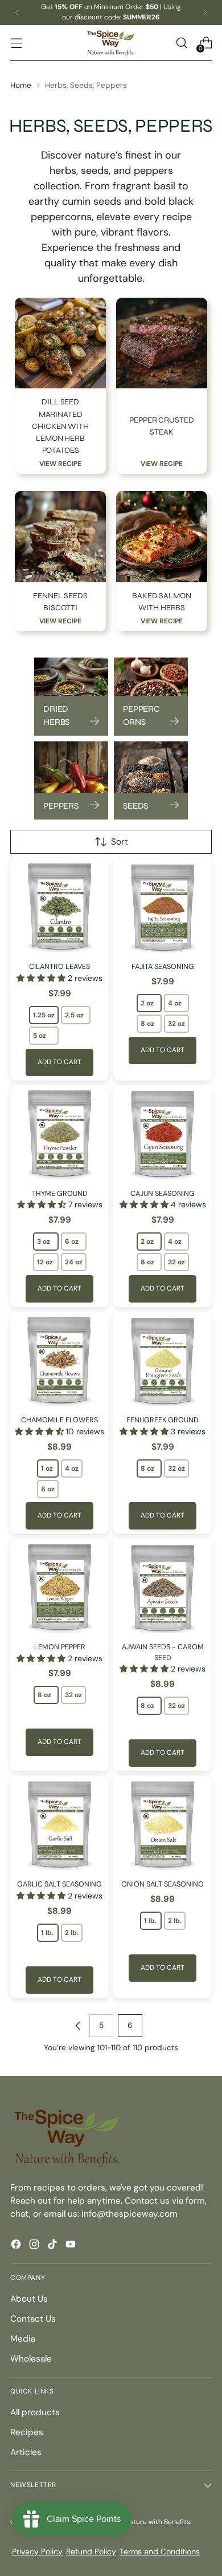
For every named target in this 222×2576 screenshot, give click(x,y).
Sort (120, 842)
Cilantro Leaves (59, 966)
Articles (26, 2452)
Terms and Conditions (160, 2551)
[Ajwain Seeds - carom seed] (163, 1588)
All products (35, 2412)
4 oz (175, 1003)
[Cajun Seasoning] (163, 1135)
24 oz (74, 1262)
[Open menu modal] (16, 43)
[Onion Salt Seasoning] (163, 1825)
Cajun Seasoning (163, 1193)
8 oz (147, 1024)
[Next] (205, 13)
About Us (29, 2299)
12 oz (45, 1262)
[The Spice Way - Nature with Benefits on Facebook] (17, 2246)
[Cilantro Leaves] (59, 908)
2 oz (147, 1003)
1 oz (47, 1468)
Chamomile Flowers (59, 1420)
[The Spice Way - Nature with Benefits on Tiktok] (54, 2246)
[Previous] (17, 13)
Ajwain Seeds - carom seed (163, 1652)
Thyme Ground (60, 1193)
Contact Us (33, 2319)
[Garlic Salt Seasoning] (59, 1825)
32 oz (176, 1024)
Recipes (27, 2432)
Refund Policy (91, 2551)
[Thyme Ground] (59, 1135)
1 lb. (47, 1933)
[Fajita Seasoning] (163, 908)
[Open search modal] (181, 43)
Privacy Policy (37, 2551)
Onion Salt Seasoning (163, 1884)
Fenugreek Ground (163, 1420)
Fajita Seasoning (163, 966)
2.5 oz (74, 1015)
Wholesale (31, 2359)
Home (21, 85)
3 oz (44, 1242)
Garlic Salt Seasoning (59, 1884)
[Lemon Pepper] (59, 1588)
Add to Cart (59, 1062)
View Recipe (60, 464)
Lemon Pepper (60, 1647)
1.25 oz (44, 1015)
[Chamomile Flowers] (59, 1361)
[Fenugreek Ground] (163, 1361)
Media (23, 2339)
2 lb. (72, 1933)
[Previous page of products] (78, 2026)
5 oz (40, 1036)
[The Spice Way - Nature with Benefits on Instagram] (35, 2246)
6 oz (72, 1242)
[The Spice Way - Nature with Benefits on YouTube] (72, 2246)
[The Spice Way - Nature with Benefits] (111, 43)
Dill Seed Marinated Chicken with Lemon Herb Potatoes (60, 426)
